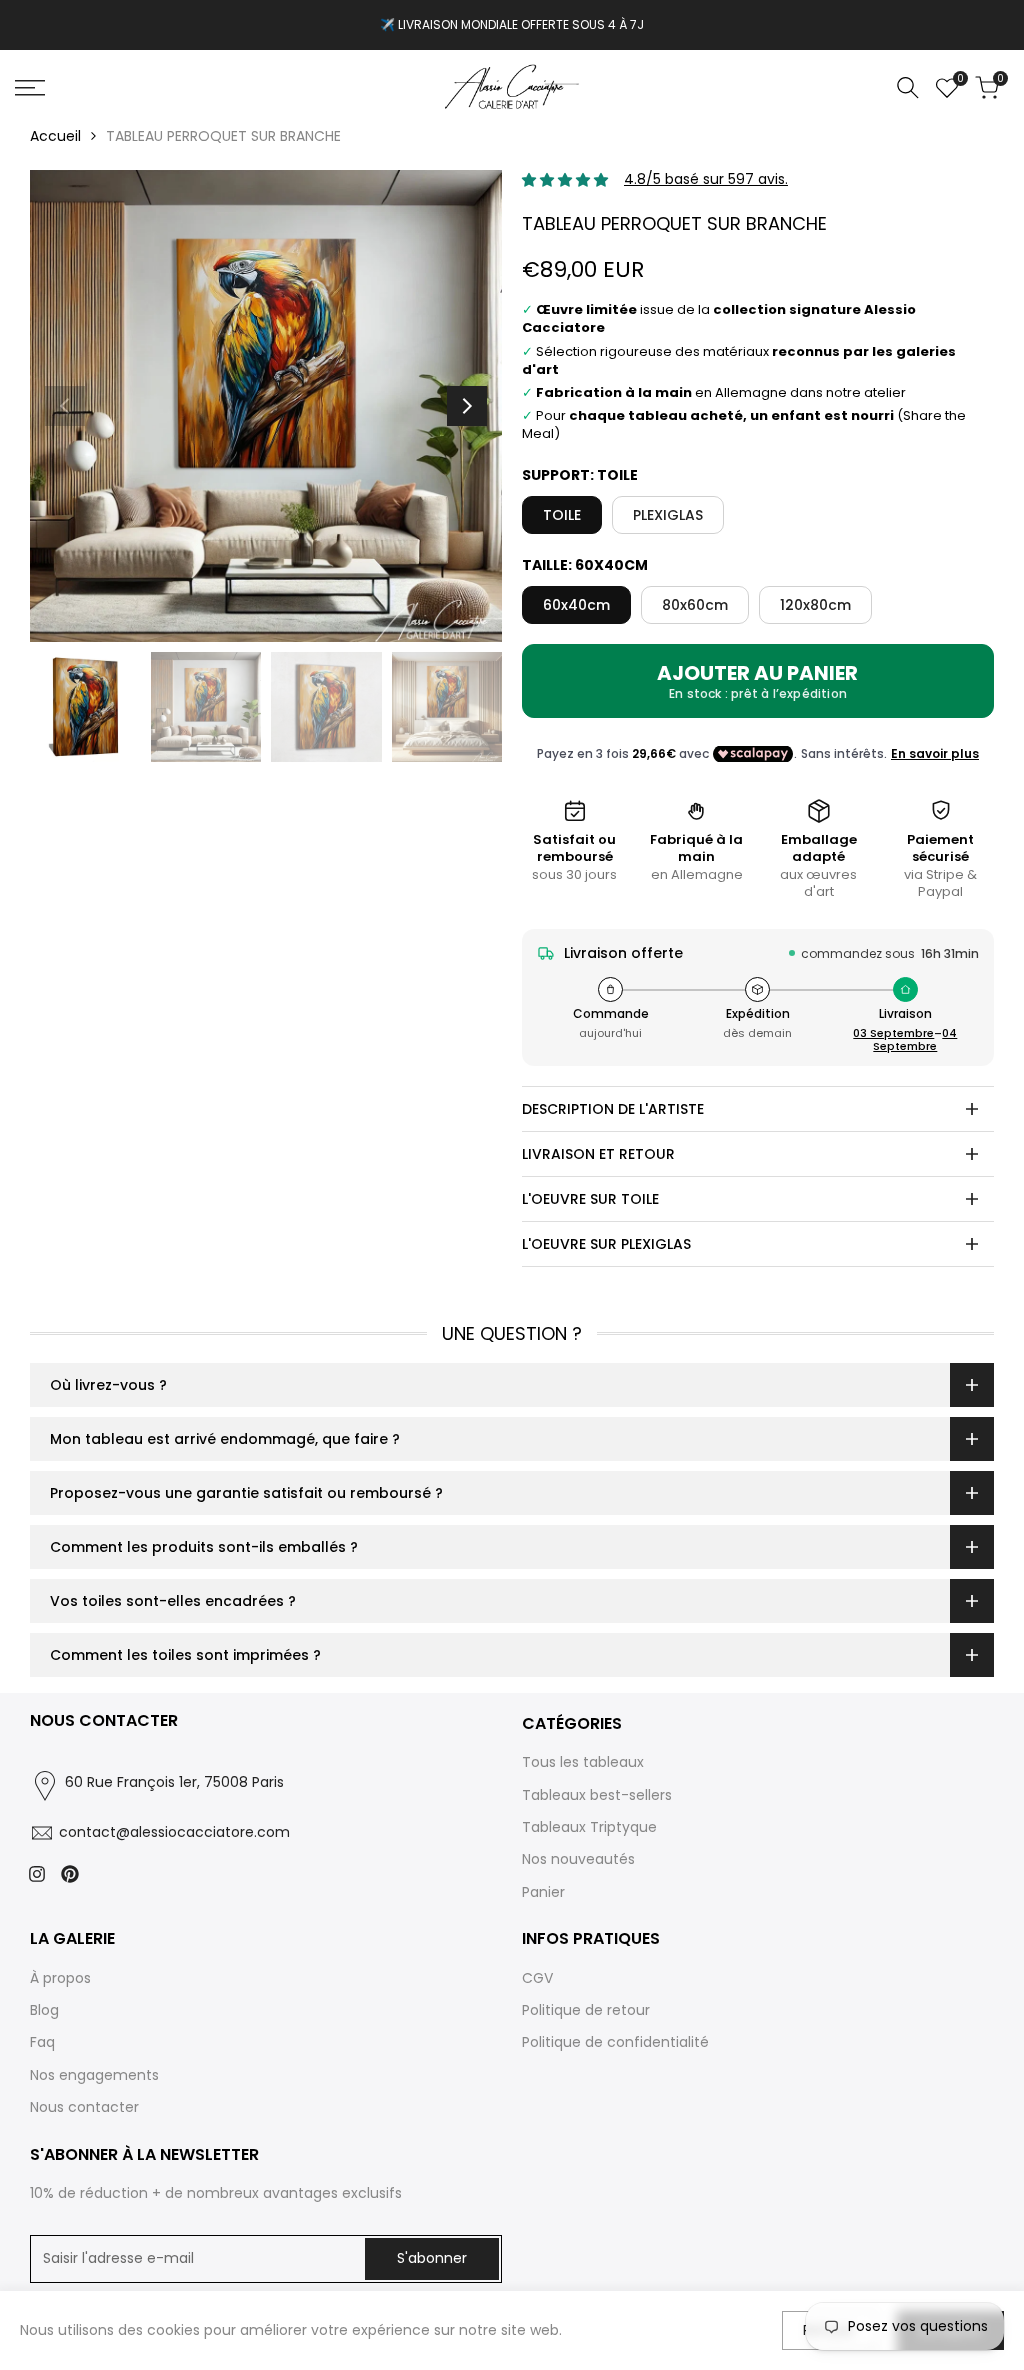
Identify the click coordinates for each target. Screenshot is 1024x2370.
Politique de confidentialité (615, 2042)
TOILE (562, 515)
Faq (42, 2042)
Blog (44, 2010)
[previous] (65, 406)
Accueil (55, 136)
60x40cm (576, 605)
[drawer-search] (908, 87)
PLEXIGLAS (668, 515)
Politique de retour (586, 2010)
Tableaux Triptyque (589, 1827)
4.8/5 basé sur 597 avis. (706, 179)
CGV (537, 1978)
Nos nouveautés (578, 1859)
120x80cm (815, 605)
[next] (467, 406)
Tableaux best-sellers (597, 1795)
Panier (543, 1892)
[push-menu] (30, 88)
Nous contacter (84, 2107)
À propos (60, 1978)
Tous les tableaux (583, 1762)
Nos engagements (94, 2075)
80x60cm (695, 605)
